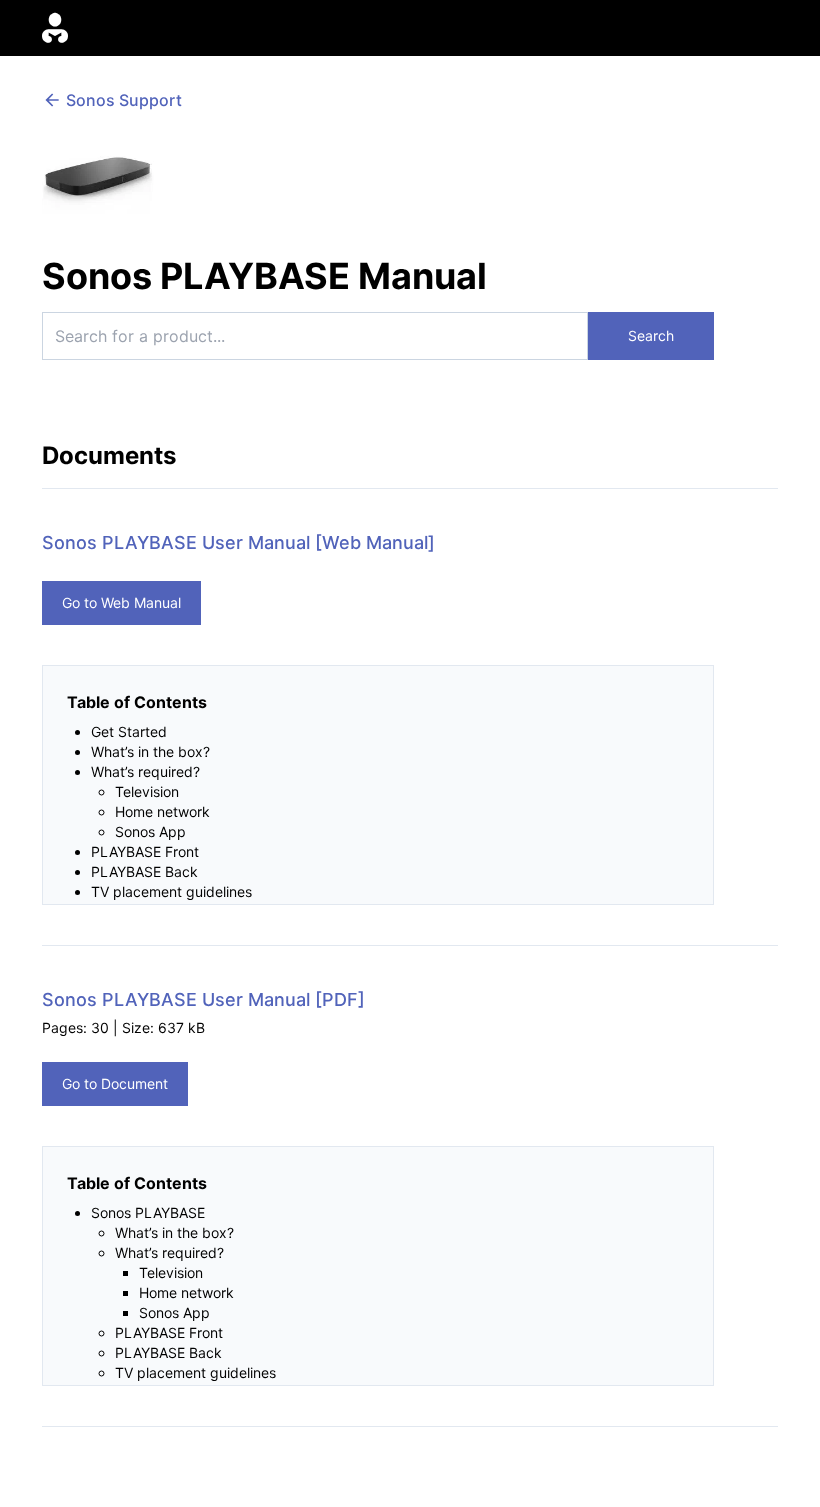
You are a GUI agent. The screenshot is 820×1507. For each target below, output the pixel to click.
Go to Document (115, 1083)
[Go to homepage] (55, 28)
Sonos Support (124, 100)
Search (651, 335)
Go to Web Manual (121, 602)
